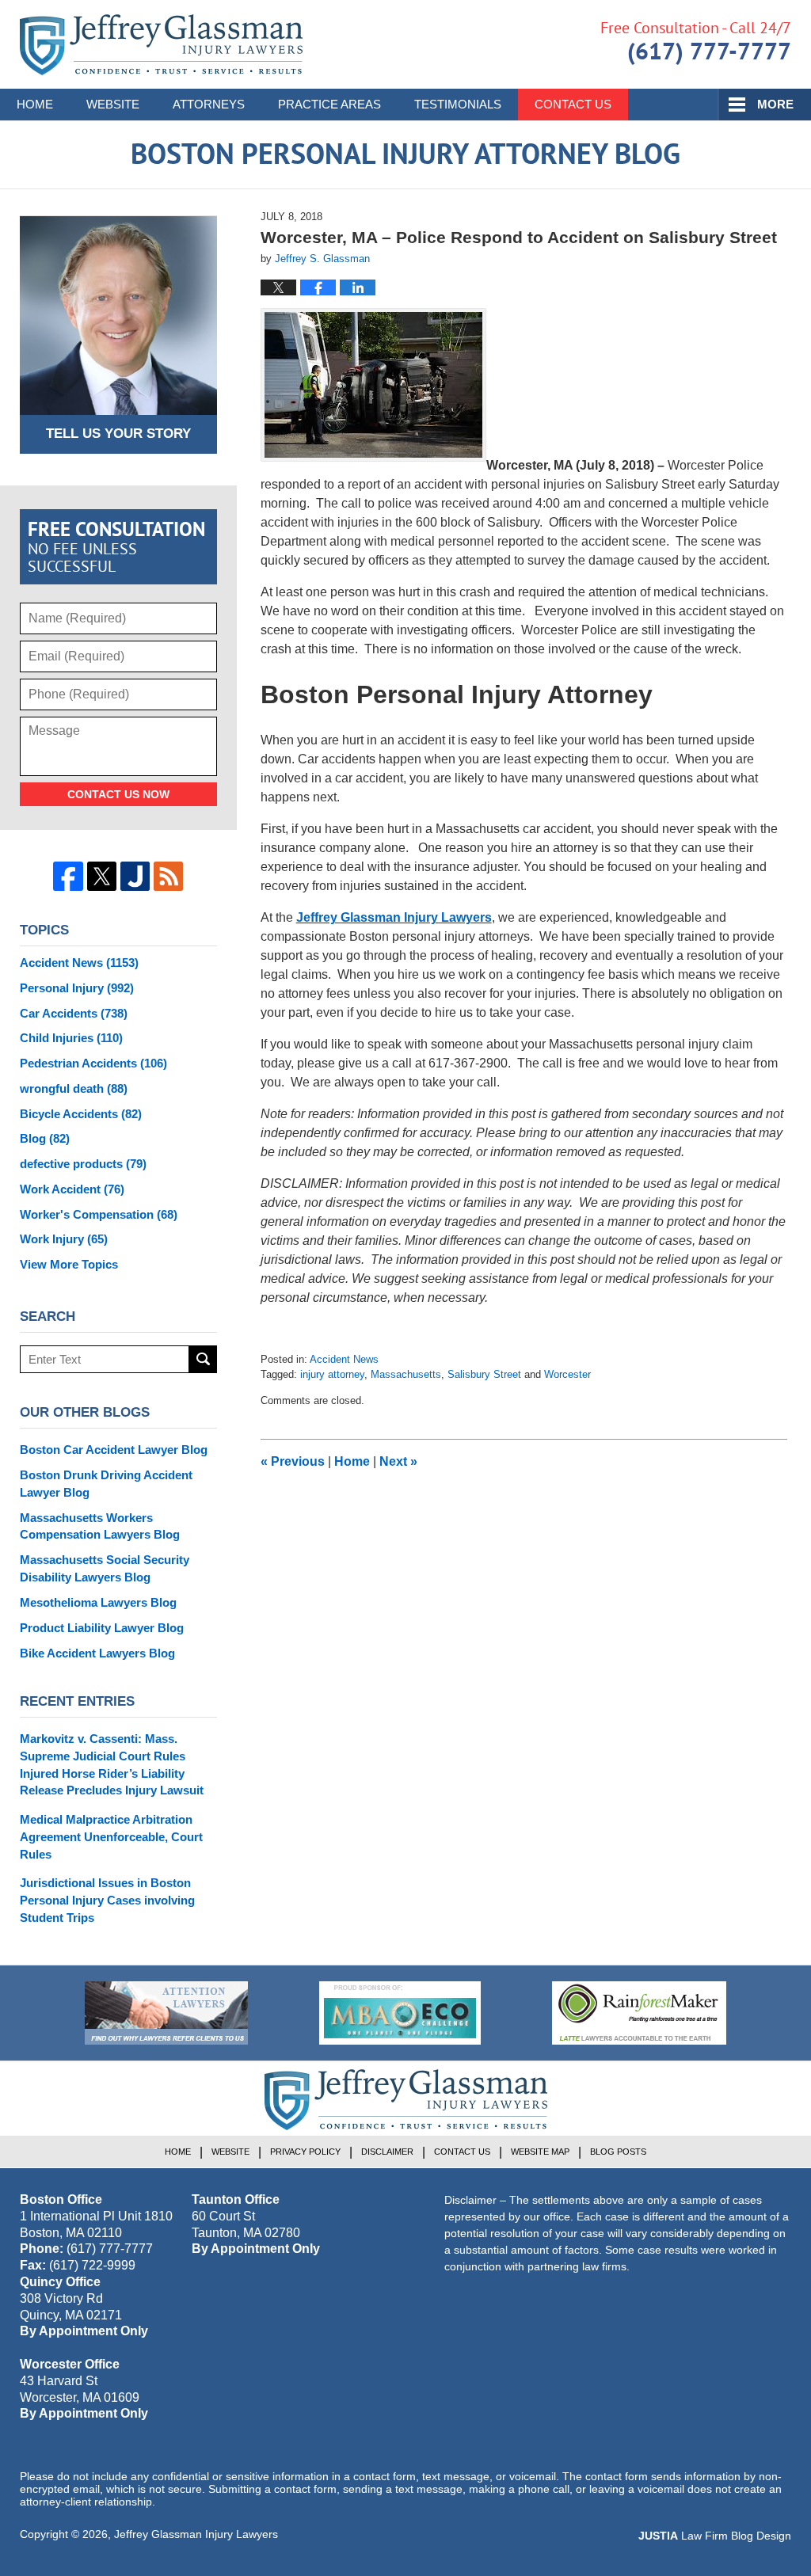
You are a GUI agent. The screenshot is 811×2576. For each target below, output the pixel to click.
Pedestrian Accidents (93, 1063)
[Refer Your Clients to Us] (166, 2013)
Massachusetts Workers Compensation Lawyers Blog (100, 1526)
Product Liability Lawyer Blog (102, 1628)
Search (203, 1359)
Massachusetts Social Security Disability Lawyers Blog (105, 1568)
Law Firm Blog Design (715, 2536)
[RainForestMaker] (639, 2013)
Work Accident (72, 1189)
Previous (293, 1461)
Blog (45, 1138)
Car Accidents (74, 1013)
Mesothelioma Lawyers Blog (98, 1602)
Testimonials (458, 104)
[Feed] (168, 876)
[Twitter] (102, 876)
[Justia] (135, 876)
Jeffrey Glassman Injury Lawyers (394, 917)
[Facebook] (68, 876)
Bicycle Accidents (81, 1114)
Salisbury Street (484, 1374)
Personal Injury (77, 988)
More (775, 104)
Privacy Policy (305, 2152)
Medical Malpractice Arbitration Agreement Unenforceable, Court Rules (111, 1837)
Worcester (567, 1374)
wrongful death (74, 1088)
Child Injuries (71, 1038)
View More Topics (69, 1264)
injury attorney (332, 1374)
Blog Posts (618, 2152)
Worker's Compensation (99, 1214)
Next (398, 1461)
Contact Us (573, 104)
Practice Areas (329, 104)
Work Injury (64, 1239)
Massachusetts (406, 1374)
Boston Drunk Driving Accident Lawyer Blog (106, 1484)
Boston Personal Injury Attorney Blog (161, 45)
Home (35, 104)
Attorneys (209, 104)
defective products (83, 1164)
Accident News (344, 1359)
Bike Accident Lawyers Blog (97, 1653)
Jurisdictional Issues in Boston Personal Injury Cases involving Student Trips (107, 1900)
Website (113, 104)
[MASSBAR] (400, 2013)
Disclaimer (387, 2152)
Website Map (540, 2152)
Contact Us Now (118, 794)
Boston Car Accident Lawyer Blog (114, 1450)
